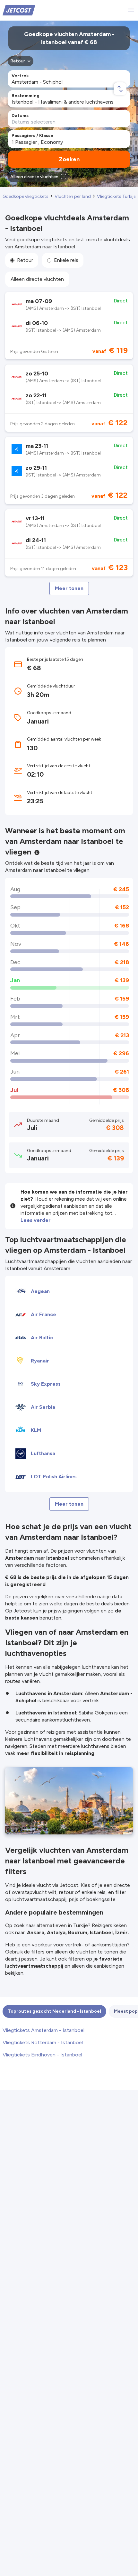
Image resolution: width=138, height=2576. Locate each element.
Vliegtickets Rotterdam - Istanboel (43, 2042)
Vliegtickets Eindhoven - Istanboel (42, 2055)
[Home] (19, 10)
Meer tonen (69, 588)
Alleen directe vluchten (37, 279)
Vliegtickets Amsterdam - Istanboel (43, 2030)
